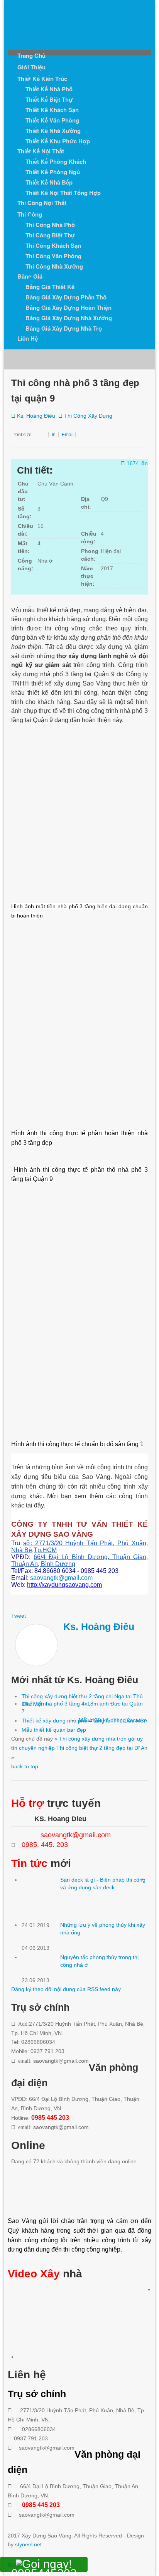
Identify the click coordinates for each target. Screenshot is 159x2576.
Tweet (19, 1616)
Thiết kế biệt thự (49, 99)
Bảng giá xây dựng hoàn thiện (69, 308)
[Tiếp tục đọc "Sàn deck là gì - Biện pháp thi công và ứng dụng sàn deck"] (41, 1899)
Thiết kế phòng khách (56, 161)
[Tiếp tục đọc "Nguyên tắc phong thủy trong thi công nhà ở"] (41, 1965)
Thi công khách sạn (53, 245)
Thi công (30, 214)
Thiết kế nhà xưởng (53, 131)
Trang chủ (31, 55)
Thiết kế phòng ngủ (53, 172)
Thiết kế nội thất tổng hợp (63, 193)
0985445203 (44, 2569)
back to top (25, 1766)
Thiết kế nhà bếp (49, 182)
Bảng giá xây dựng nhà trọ (64, 328)
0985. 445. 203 (45, 1845)
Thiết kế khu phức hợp (58, 141)
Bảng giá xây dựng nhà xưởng (69, 318)
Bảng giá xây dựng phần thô (66, 297)
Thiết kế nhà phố (49, 89)
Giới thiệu (31, 67)
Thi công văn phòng (53, 256)
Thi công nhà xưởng (54, 266)
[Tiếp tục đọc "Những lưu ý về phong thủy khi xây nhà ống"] (41, 1932)
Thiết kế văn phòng (52, 120)
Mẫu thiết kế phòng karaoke (113, 1720)
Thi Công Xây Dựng (88, 416)
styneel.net (28, 2544)
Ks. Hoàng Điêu (36, 416)
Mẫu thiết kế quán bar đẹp (54, 1730)
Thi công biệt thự (50, 235)
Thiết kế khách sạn (52, 110)
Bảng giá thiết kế (50, 287)
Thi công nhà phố (50, 225)
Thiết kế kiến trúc (42, 79)
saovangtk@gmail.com (61, 1578)
